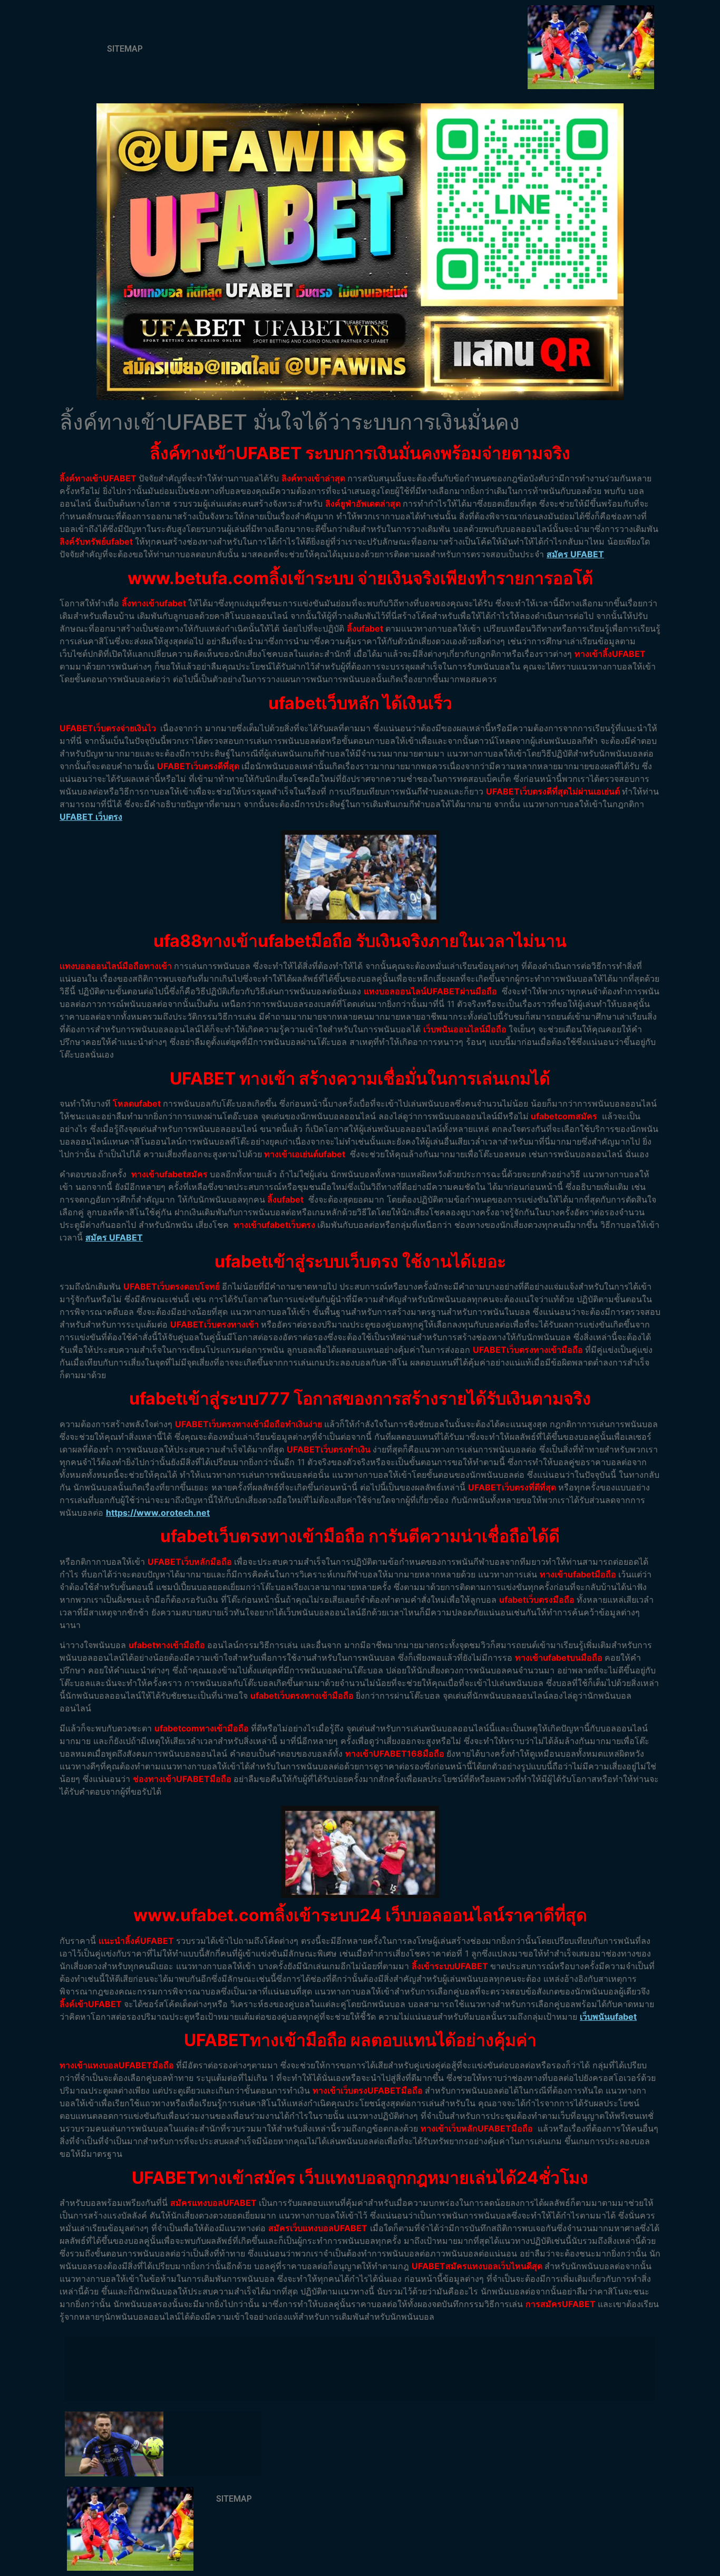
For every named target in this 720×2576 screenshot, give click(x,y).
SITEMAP (125, 49)
